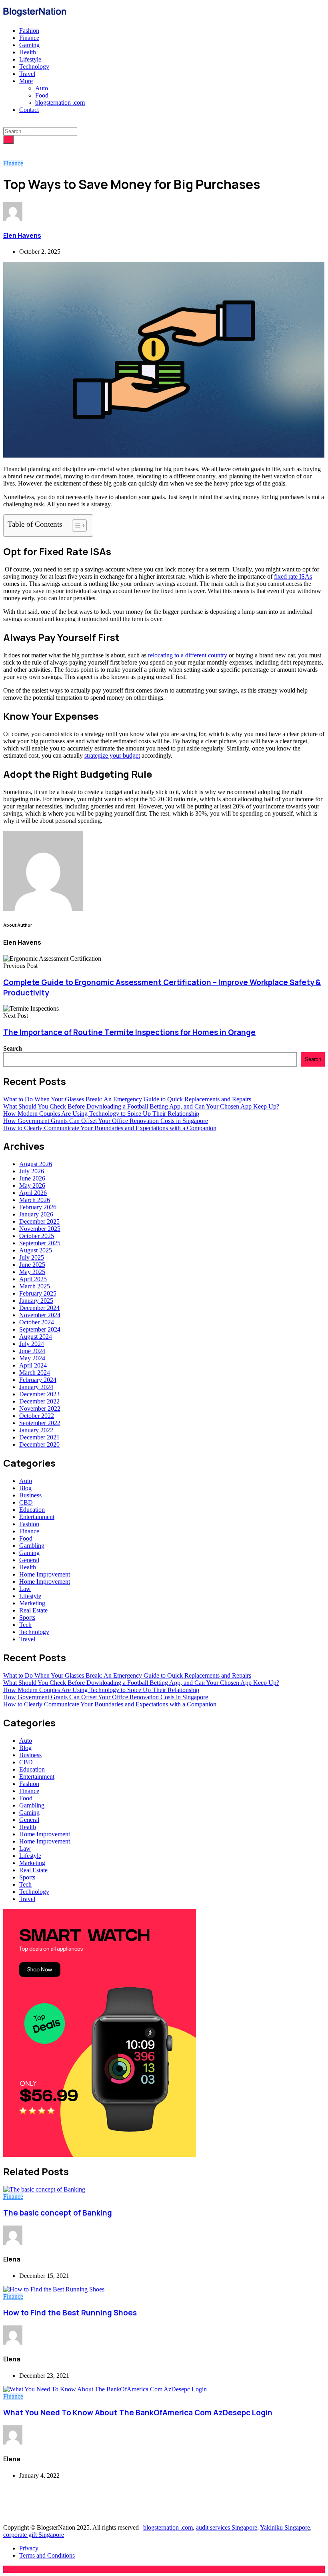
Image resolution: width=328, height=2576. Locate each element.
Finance (29, 38)
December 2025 (39, 1221)
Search (13, 1048)
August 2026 (36, 1164)
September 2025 (40, 1243)
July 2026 (32, 1171)
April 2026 (33, 1193)
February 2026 (38, 1207)
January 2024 (36, 1387)
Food (42, 95)
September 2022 (40, 1423)
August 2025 (36, 1250)
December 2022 (39, 1401)
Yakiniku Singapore (285, 2527)
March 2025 (35, 1286)
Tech (25, 1625)
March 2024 (35, 1373)
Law (25, 1589)
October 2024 (37, 1322)
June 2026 (32, 1178)
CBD (26, 1502)
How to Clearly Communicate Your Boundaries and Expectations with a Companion (110, 1128)
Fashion (29, 31)
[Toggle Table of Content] (75, 526)
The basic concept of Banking (58, 2213)
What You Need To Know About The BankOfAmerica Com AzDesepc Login (138, 2413)
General (29, 1560)
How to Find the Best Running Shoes (70, 2313)
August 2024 (36, 1337)
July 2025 (32, 1257)
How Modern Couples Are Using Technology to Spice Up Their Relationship (101, 1114)
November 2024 (40, 1315)
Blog (25, 1488)
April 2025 (33, 1279)
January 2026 (36, 1214)
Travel (27, 74)
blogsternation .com (60, 103)
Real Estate (33, 1610)
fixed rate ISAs (293, 576)
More (26, 81)
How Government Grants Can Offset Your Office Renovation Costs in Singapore (106, 1121)
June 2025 (32, 1265)
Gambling (32, 1546)
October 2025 (37, 1236)
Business (30, 1495)
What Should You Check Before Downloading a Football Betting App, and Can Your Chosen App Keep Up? (141, 1106)
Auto (42, 88)
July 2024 (32, 1344)
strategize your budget (112, 755)
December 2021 (39, 1437)
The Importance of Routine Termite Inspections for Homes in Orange (129, 1032)
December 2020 (39, 1444)
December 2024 (39, 1308)
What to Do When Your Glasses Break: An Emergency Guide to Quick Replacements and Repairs (127, 1099)
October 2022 (37, 1416)
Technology (34, 67)
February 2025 (38, 1293)
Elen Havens (22, 235)
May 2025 (32, 1272)
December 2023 (39, 1394)
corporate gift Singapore (34, 2535)
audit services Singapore (227, 2527)
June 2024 (32, 1351)
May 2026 (32, 1185)
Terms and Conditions (47, 2555)
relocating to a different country (188, 655)
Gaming (29, 45)
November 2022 (40, 1408)
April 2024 (33, 1365)
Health (28, 52)
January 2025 (36, 1301)
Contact (29, 110)
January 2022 (36, 1430)
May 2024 (32, 1358)
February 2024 (38, 1380)
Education (32, 1510)
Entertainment (37, 1517)
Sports (27, 1617)
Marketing (32, 1603)
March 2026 (35, 1200)
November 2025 (40, 1229)
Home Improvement (45, 1574)
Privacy (29, 2548)
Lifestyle (30, 59)
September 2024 (40, 1329)
